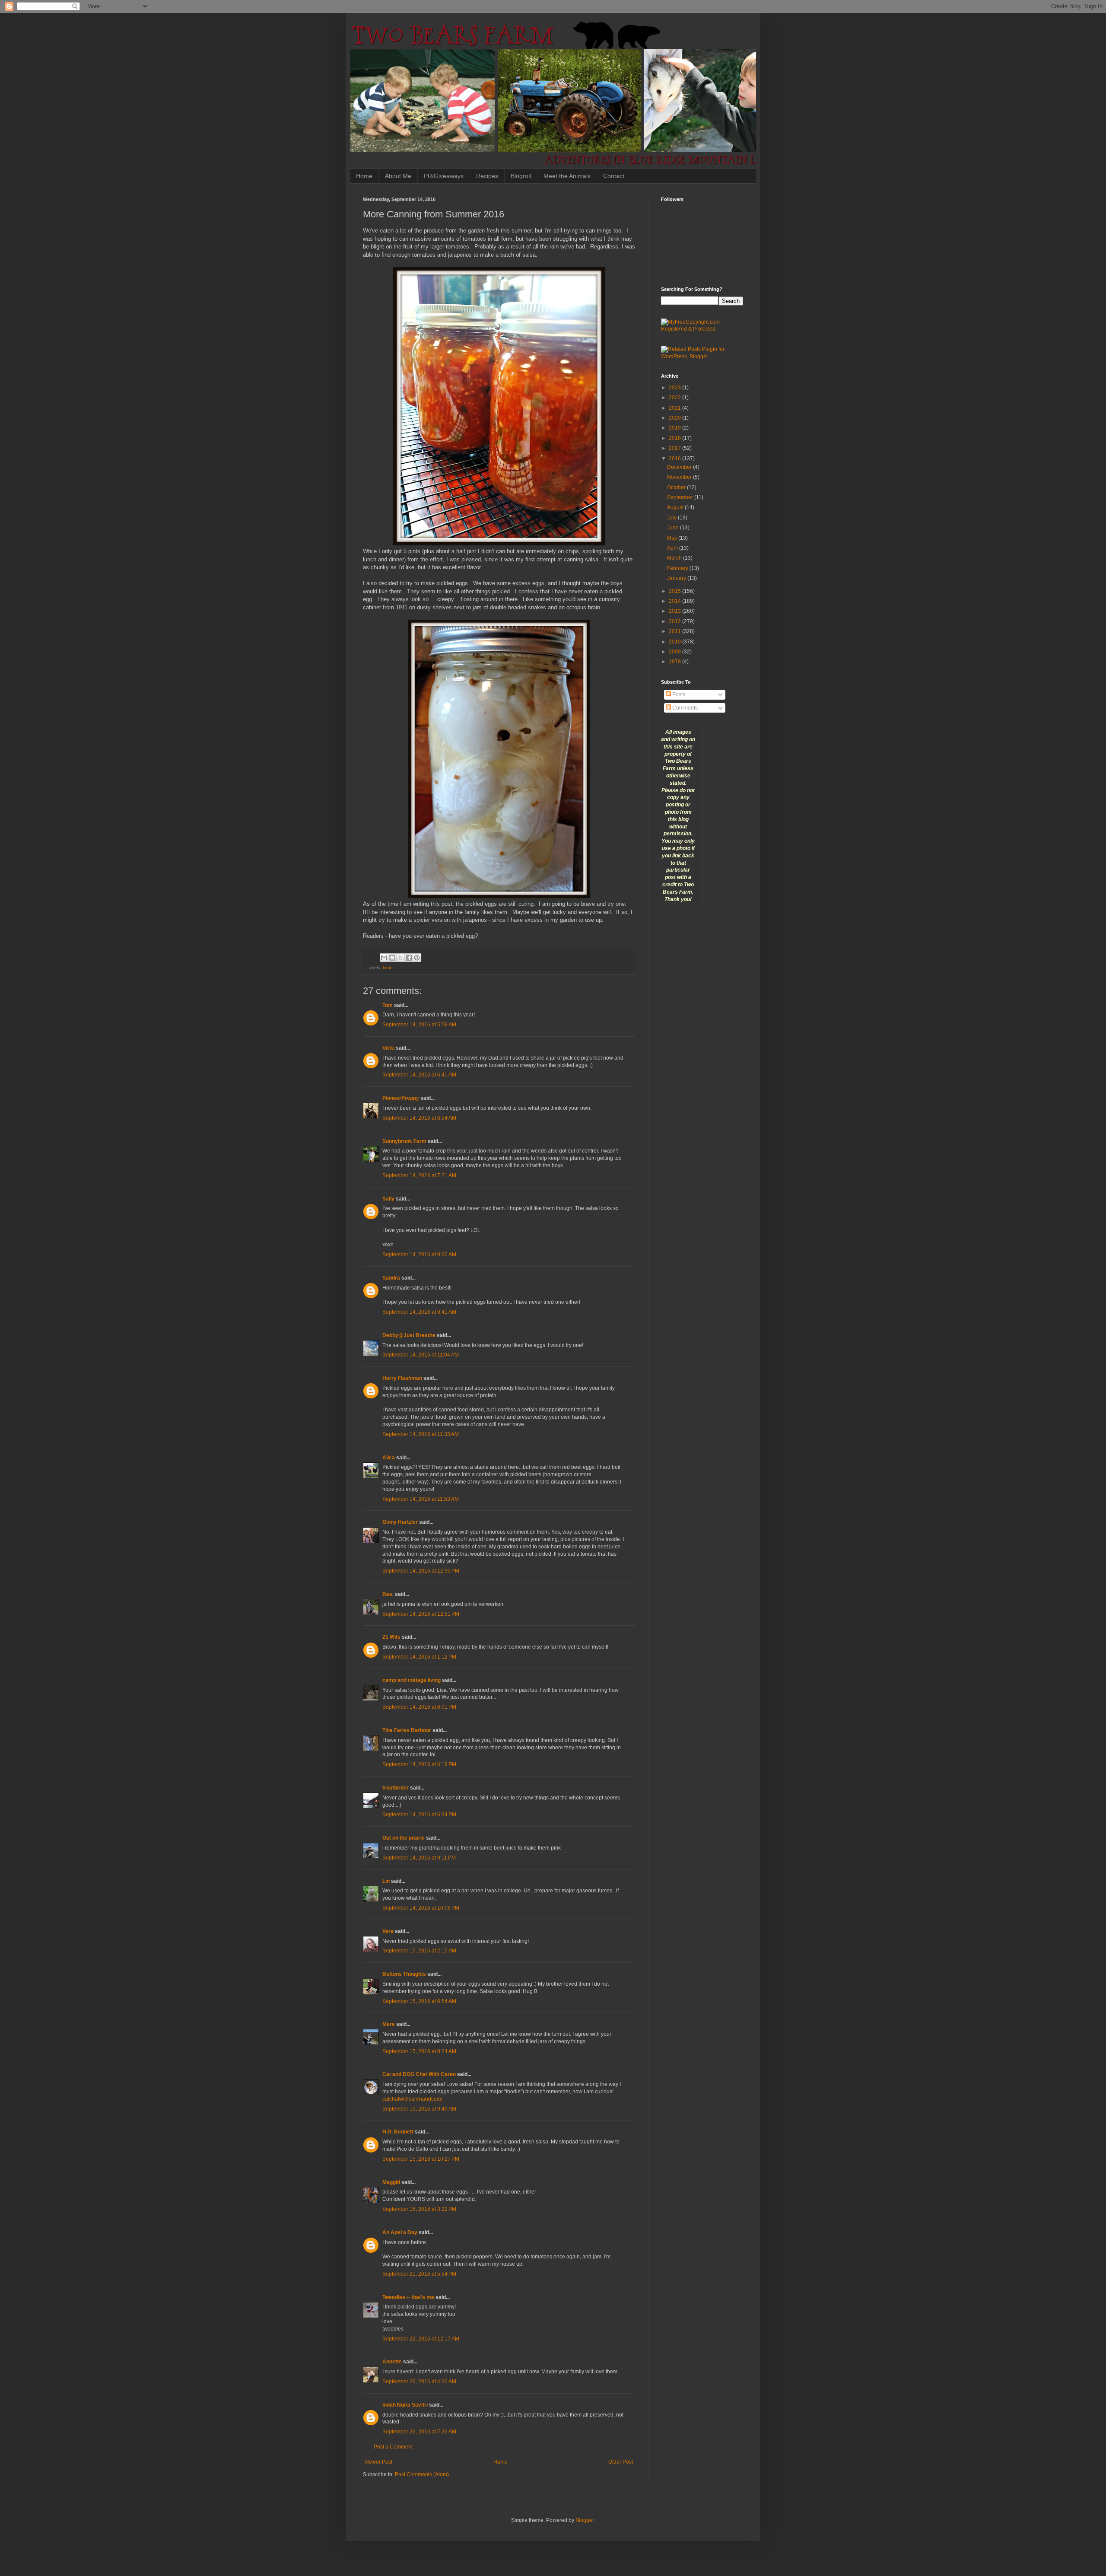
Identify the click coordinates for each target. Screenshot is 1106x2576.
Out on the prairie (404, 1838)
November (680, 477)
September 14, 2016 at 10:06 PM (421, 1908)
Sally (388, 1199)
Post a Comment (393, 2447)
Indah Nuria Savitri (405, 2405)
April (673, 548)
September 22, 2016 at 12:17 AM (421, 2339)
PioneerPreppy (401, 1098)
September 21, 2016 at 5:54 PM (419, 2274)
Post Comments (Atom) (422, 2474)
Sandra (391, 1278)
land (387, 968)
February (678, 568)
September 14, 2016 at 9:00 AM (419, 1255)
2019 (675, 428)
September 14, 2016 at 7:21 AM (419, 1175)
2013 (675, 611)
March (675, 558)
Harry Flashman (402, 1378)
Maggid (391, 2182)
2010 (675, 642)
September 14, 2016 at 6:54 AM (419, 1118)
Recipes (487, 176)
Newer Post (379, 2462)
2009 (675, 652)
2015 (675, 591)
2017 (675, 448)
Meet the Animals (567, 176)
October (677, 487)
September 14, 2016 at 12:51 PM (421, 1614)
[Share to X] (400, 958)
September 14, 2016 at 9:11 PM (419, 1858)
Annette (392, 2362)
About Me (398, 176)
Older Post (621, 2462)
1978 (675, 662)
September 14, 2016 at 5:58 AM (419, 1025)
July (672, 518)
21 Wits (391, 1637)
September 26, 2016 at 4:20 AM (419, 2382)
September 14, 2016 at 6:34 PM (419, 1815)
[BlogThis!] (392, 958)
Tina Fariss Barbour (407, 1730)
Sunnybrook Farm (404, 1141)
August (676, 507)
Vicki (388, 1048)
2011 (675, 631)
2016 (675, 459)
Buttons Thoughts (404, 1974)
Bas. (388, 1594)
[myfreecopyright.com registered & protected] (702, 329)
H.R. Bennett (398, 2132)
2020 (675, 418)
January (677, 578)
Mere (389, 2024)
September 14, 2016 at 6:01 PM (419, 1707)
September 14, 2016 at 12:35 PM (421, 1571)
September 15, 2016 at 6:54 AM (419, 2001)
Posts (678, 694)
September (681, 497)
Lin (386, 1881)
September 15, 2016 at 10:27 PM (421, 2159)
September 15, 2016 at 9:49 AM (419, 2109)
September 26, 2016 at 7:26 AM (419, 2432)
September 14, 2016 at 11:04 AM (421, 1355)
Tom (388, 1005)
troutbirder (396, 1788)
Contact (614, 176)
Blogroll (521, 176)
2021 (675, 408)
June (674, 528)
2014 (675, 601)
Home (364, 176)
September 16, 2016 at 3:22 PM (419, 2209)
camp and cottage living (412, 1680)
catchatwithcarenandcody (412, 2099)
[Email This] (384, 958)
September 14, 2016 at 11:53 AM (421, 1499)
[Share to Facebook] (409, 958)
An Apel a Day (400, 2232)
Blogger (585, 2520)
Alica (389, 1458)
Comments (684, 708)
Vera (388, 1931)
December (680, 467)
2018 (675, 438)
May (673, 538)
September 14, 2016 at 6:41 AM (419, 1075)
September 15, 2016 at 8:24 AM (419, 2051)
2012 (675, 621)
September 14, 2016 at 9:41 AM (419, 1312)
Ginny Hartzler (400, 1522)
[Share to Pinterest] (417, 958)
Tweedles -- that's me (408, 2297)
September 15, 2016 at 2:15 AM (419, 1951)
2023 (675, 388)
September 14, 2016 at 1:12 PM (419, 1657)
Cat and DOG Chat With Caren (419, 2074)
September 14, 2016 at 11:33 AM (421, 1434)
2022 (675, 398)
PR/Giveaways (444, 176)
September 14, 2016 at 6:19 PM (419, 1764)
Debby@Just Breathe (409, 1335)
